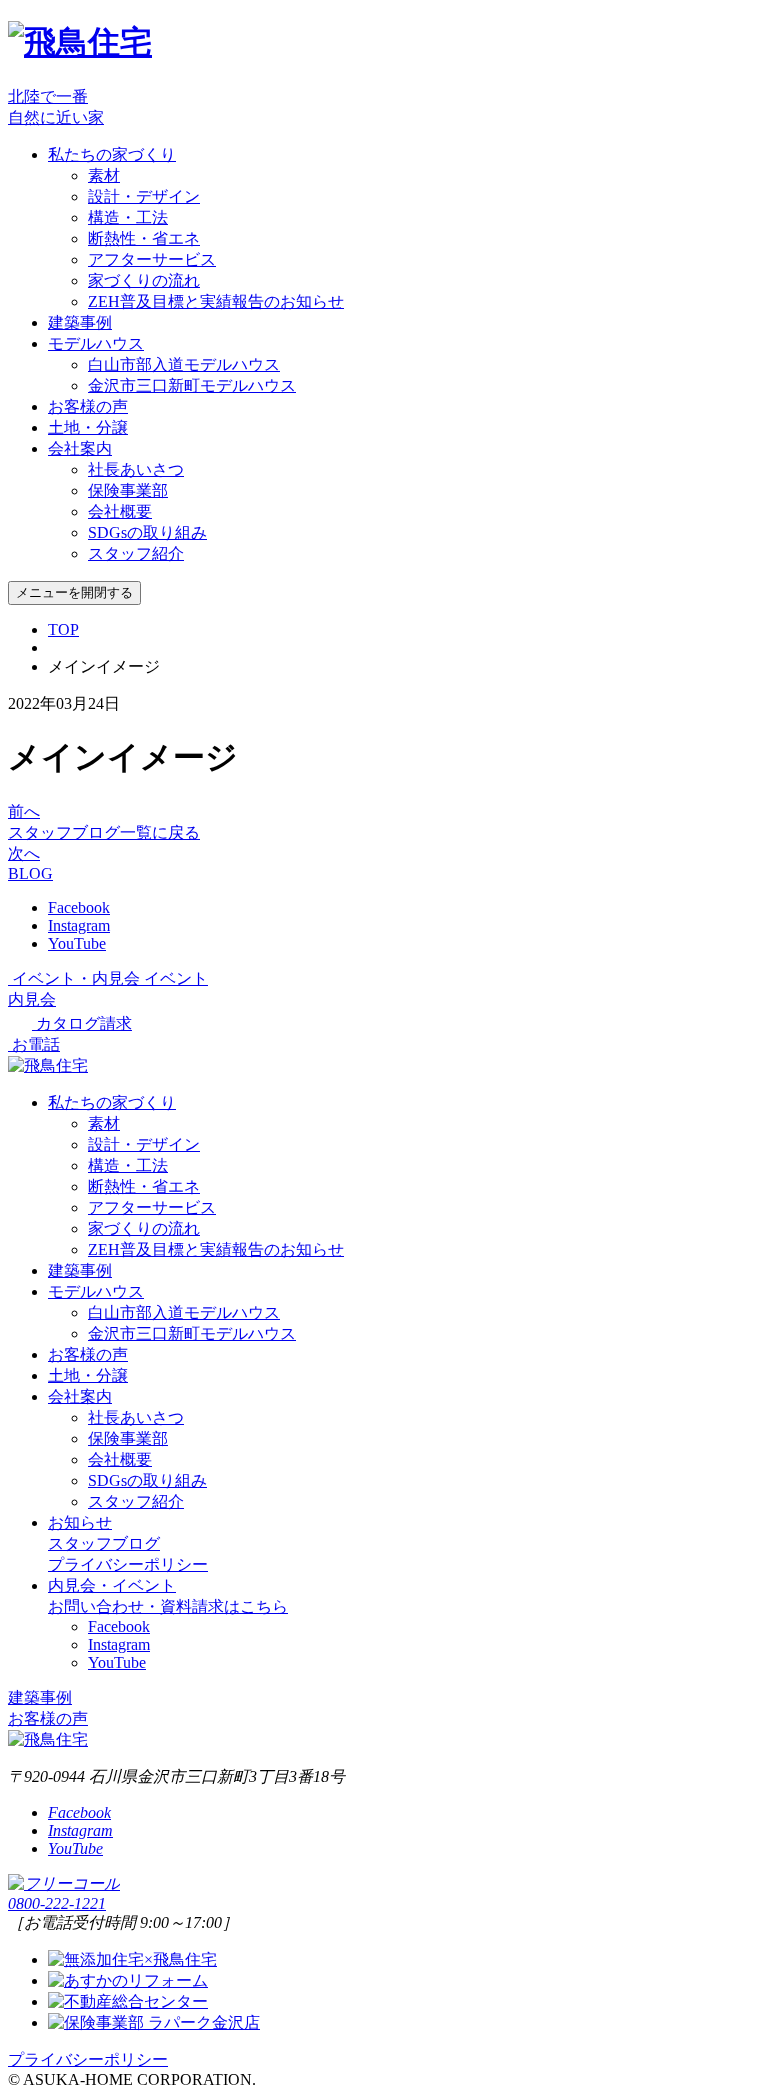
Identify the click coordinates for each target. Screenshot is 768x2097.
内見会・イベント (112, 1585)
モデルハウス (96, 343)
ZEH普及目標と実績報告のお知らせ (216, 301)
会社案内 (80, 448)
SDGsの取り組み (147, 532)
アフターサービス (152, 259)
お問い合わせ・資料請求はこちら (168, 1606)
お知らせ (80, 1522)
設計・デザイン (144, 196)
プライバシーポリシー (128, 1564)
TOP (63, 629)
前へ (24, 811)
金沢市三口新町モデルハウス (192, 385)
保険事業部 (128, 490)
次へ (24, 853)
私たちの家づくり (112, 154)
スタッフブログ (104, 1543)
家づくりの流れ (144, 280)
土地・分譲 (88, 427)
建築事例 (80, 322)
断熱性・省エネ (144, 238)
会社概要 (120, 511)
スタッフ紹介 (136, 553)
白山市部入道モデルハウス (184, 364)
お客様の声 (88, 406)
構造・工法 (128, 217)
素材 (104, 175)
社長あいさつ (136, 469)
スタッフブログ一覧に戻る (104, 832)
